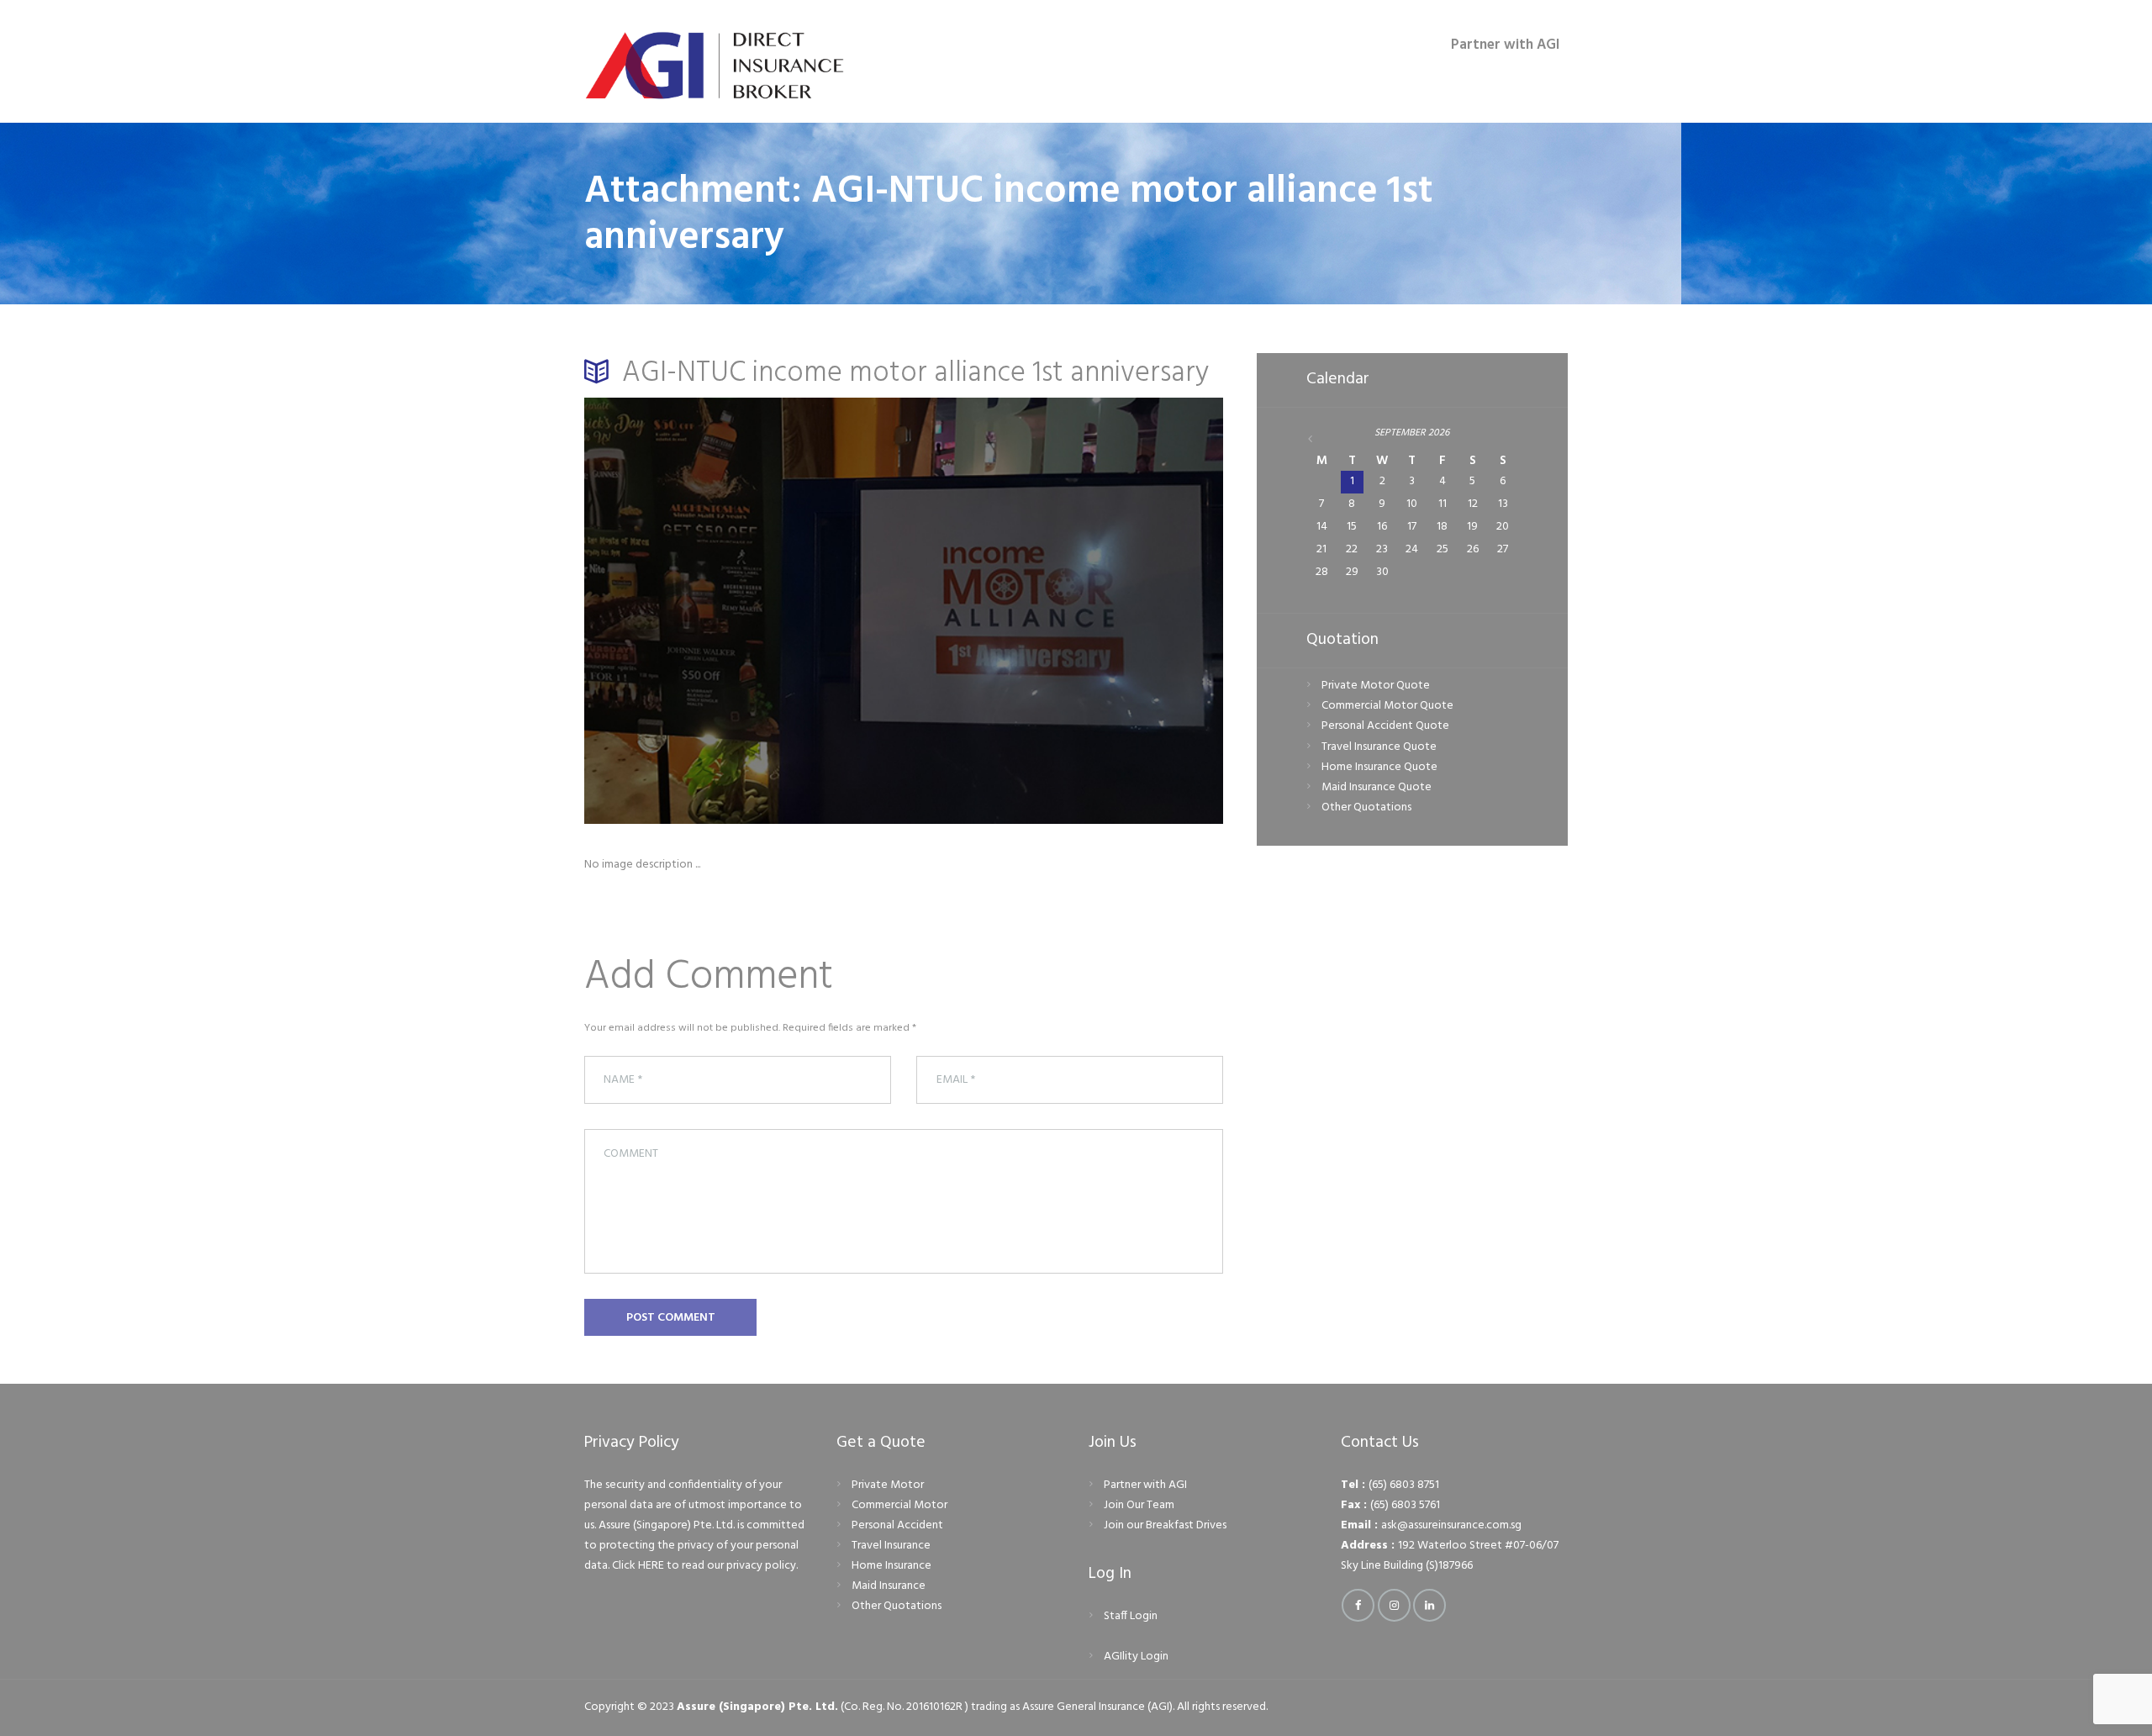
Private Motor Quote (1376, 686)
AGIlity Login (1136, 1657)
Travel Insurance (891, 1546)
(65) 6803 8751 (1404, 1485)
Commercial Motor (899, 1505)
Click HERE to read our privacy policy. (705, 1566)
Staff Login (1131, 1616)
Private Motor (888, 1485)
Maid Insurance (889, 1586)
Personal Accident (897, 1525)
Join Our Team (1139, 1505)
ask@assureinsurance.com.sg (1451, 1525)
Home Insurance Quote (1379, 767)
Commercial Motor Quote (1387, 706)
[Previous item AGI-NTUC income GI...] (744, 610)
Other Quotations (1366, 807)
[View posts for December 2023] (1322, 440)
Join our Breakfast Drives (1165, 1525)
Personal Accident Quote (1385, 726)
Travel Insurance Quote (1379, 747)
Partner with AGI (1145, 1485)
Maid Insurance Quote (1377, 787)
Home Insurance (891, 1566)
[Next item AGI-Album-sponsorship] (1063, 610)
